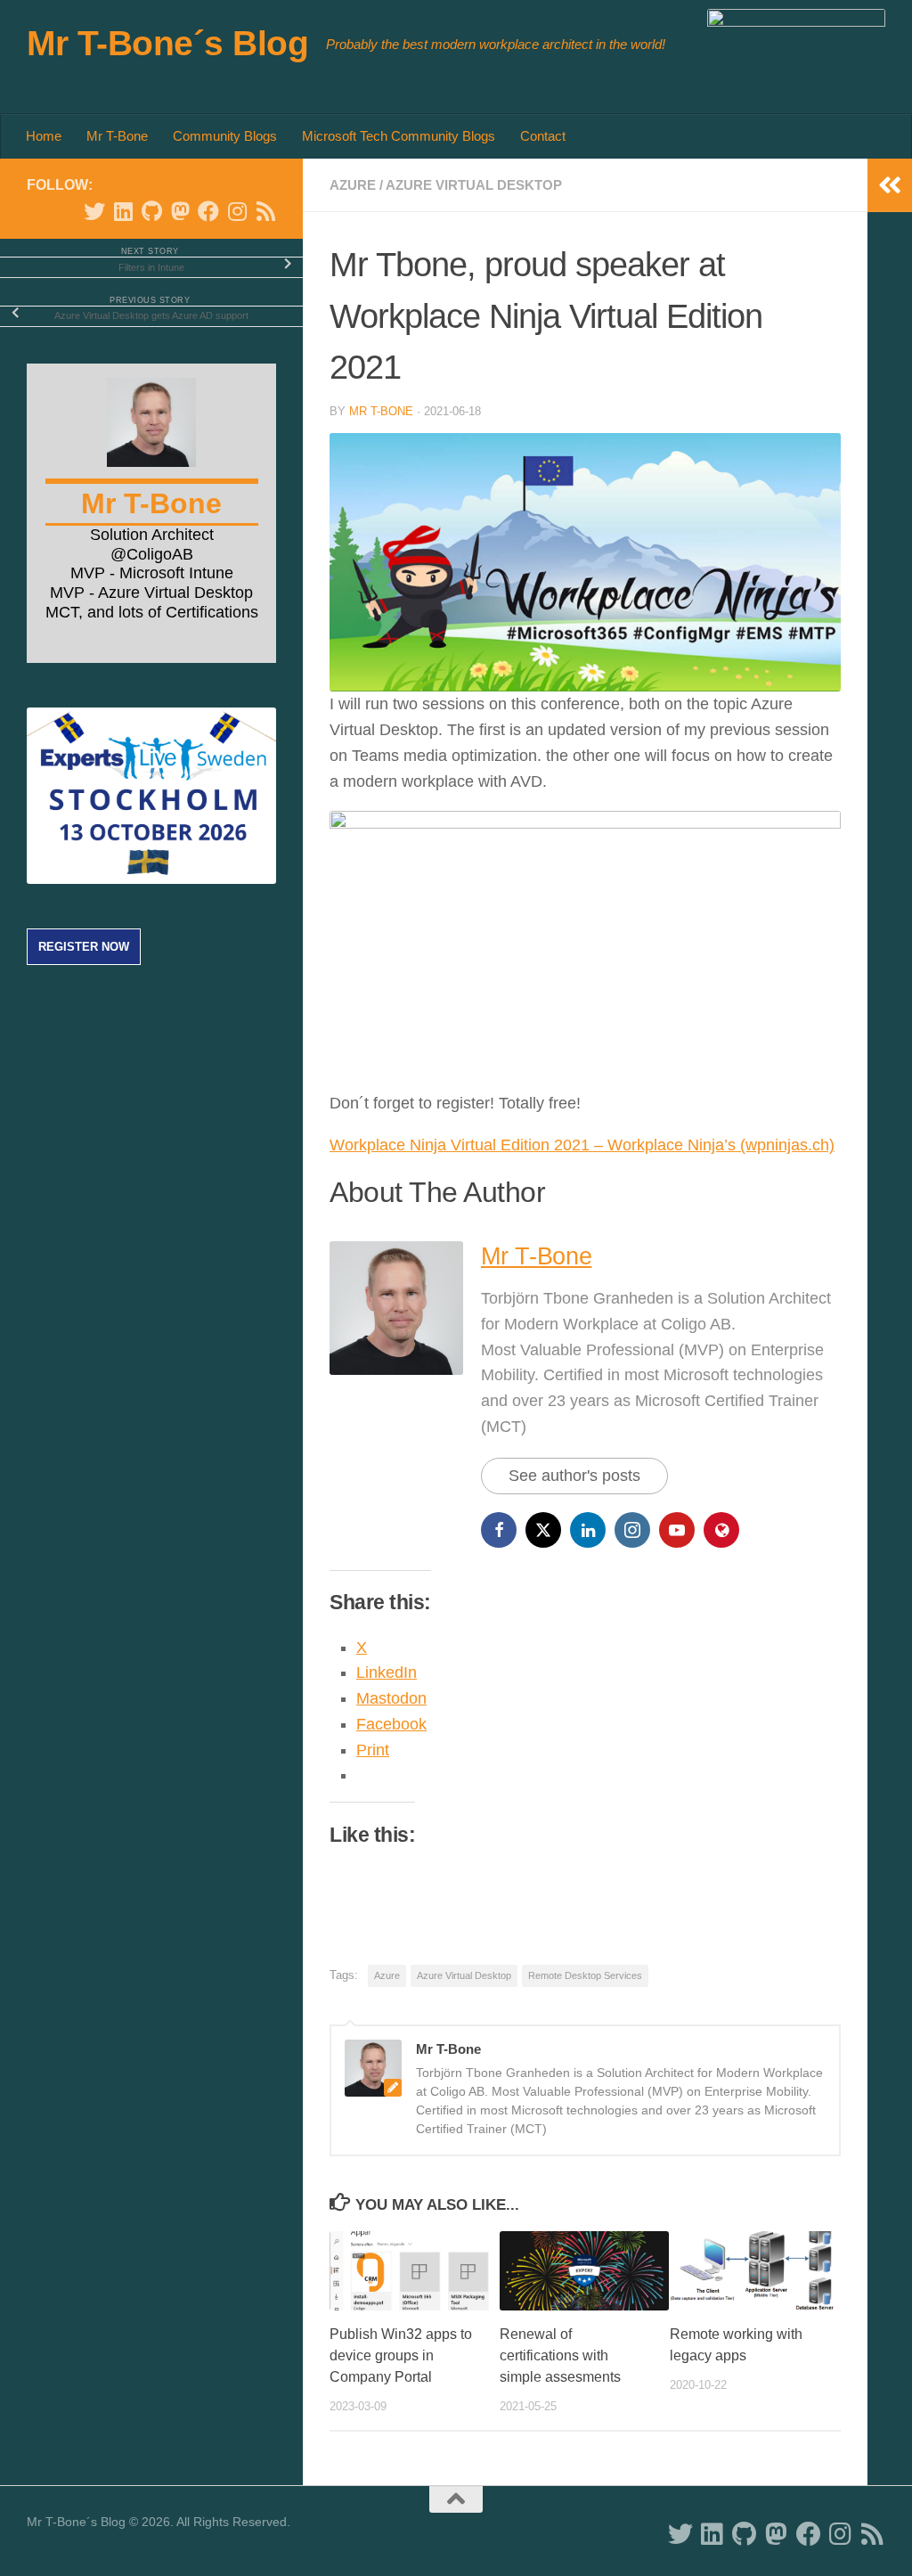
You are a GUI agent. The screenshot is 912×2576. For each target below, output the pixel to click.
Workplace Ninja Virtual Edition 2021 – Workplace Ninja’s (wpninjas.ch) (582, 1145)
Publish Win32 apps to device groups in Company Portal (401, 2355)
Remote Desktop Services (585, 1975)
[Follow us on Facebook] (208, 211)
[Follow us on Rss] (265, 211)
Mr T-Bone (117, 136)
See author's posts (574, 1476)
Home (44, 136)
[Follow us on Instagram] (237, 211)
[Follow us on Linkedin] (123, 211)
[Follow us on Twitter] (94, 211)
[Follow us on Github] (151, 211)
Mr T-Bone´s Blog (167, 43)
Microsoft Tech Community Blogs (399, 136)
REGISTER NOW (84, 947)
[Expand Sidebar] (890, 185)
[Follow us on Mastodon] (180, 211)
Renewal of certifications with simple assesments (560, 2355)
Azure (353, 185)
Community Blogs (225, 136)
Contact (543, 136)
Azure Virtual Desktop (474, 185)
